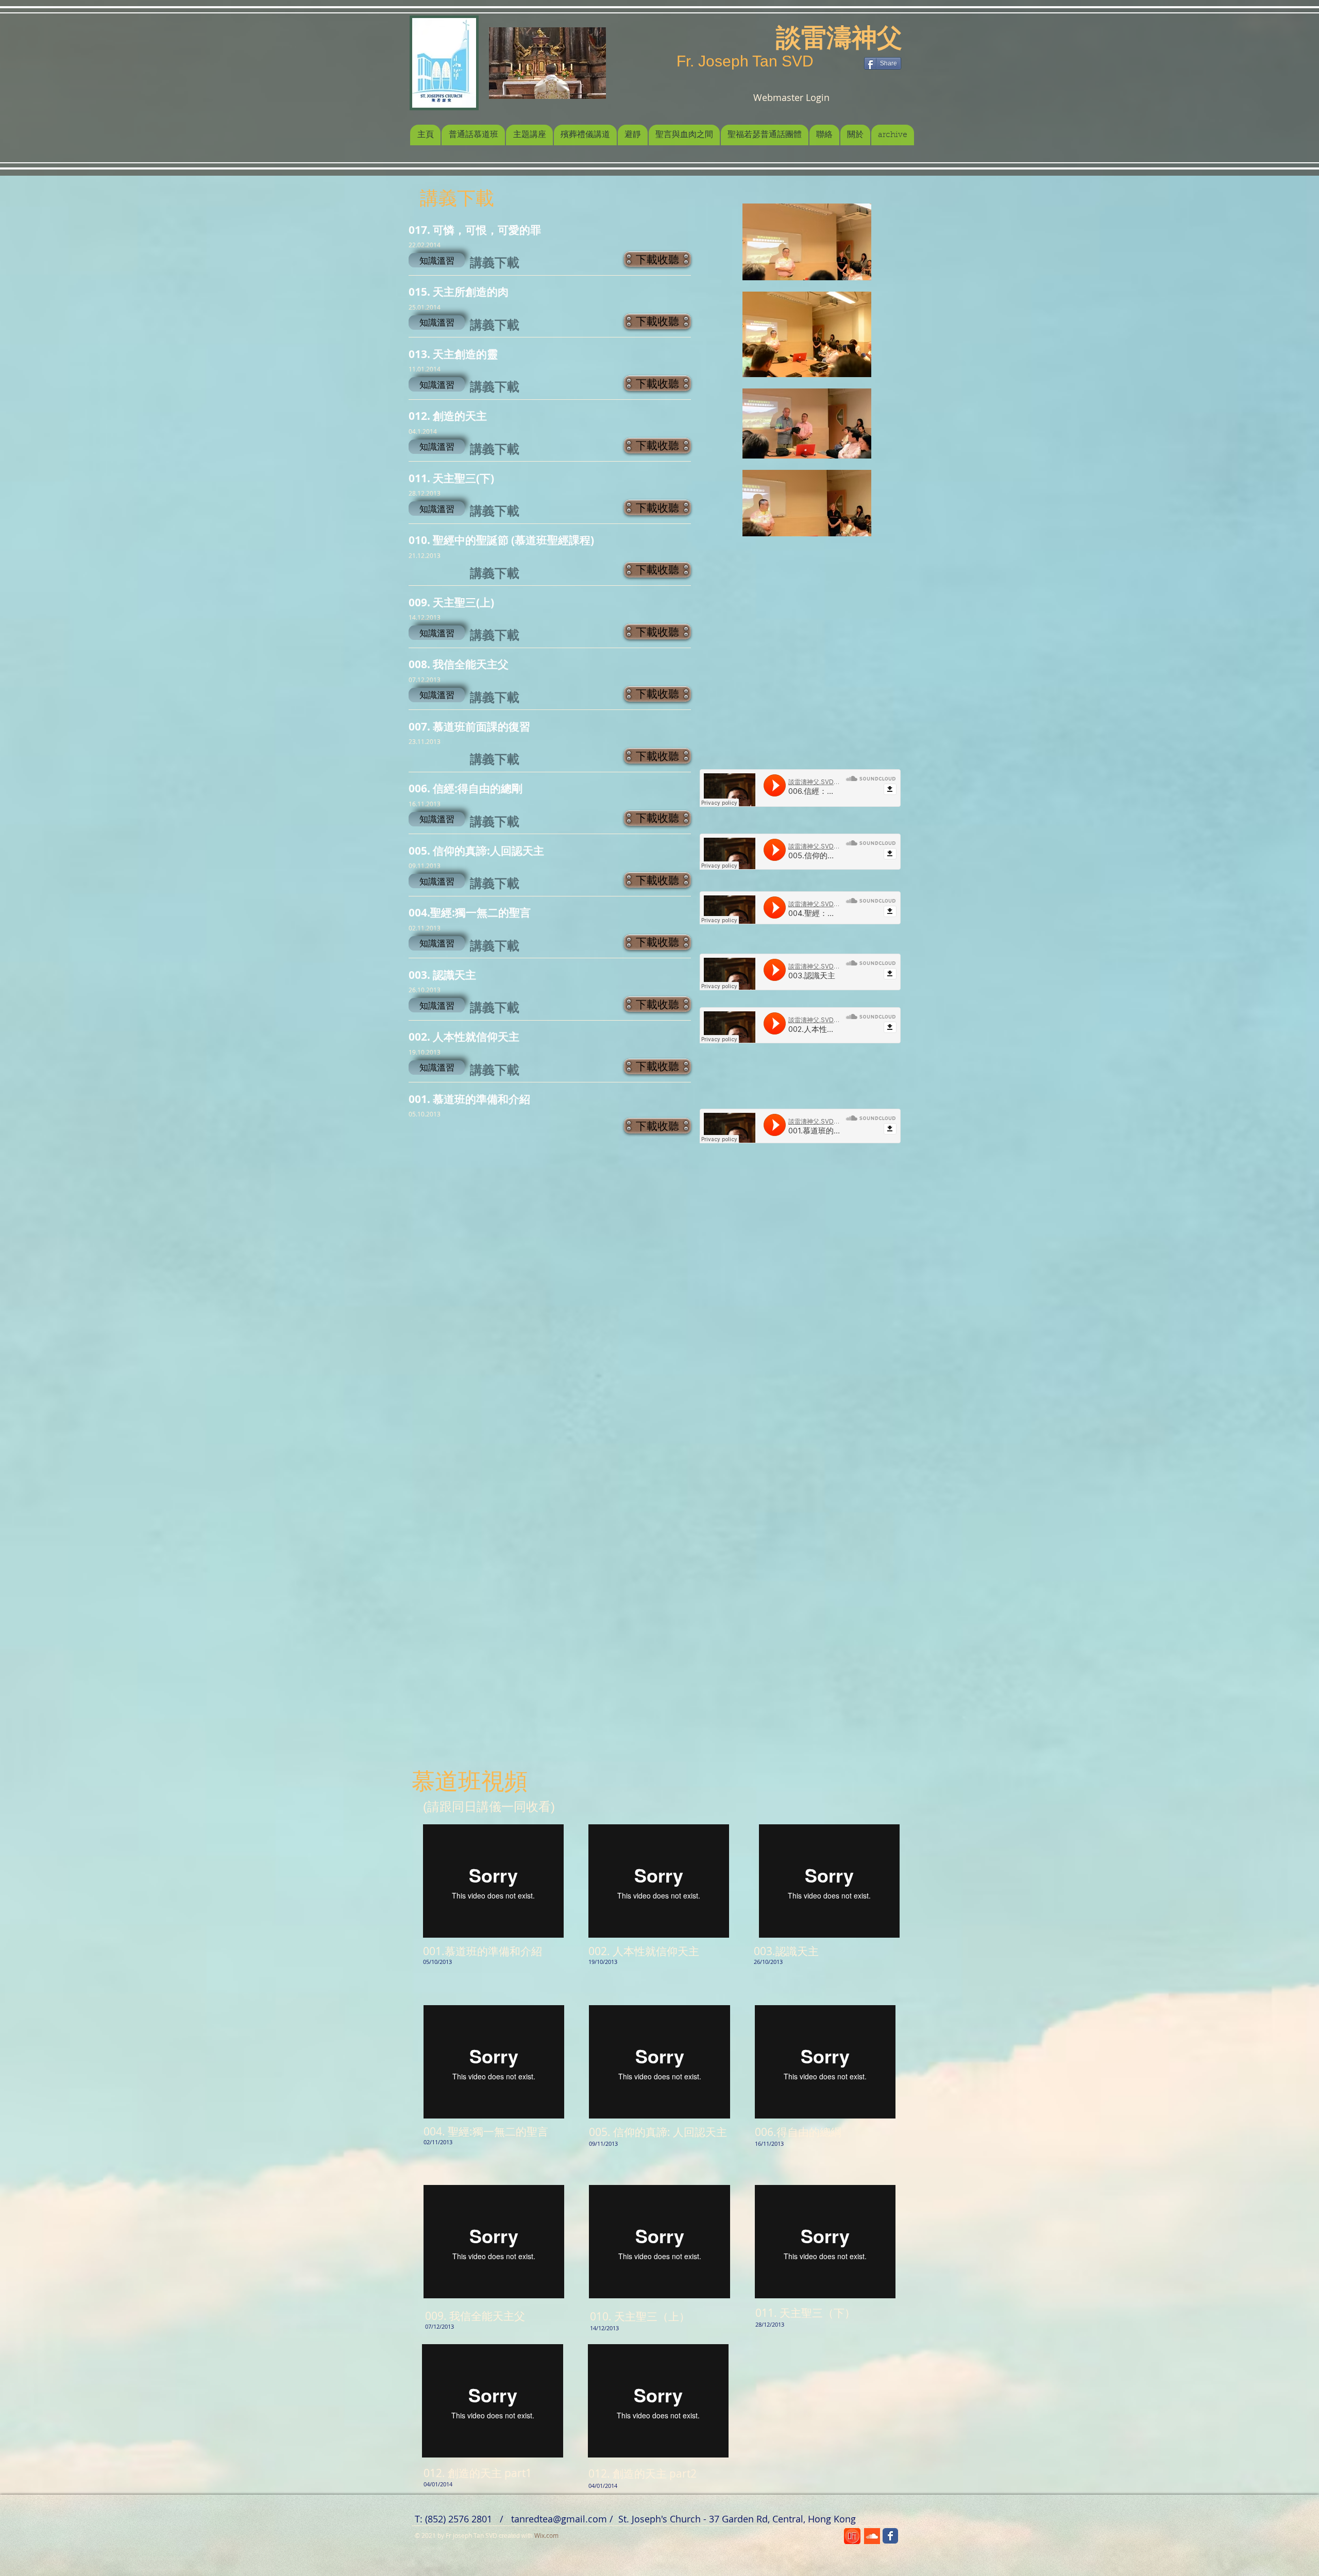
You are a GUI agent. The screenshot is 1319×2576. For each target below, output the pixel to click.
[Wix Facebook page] (890, 2536)
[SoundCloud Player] (800, 788)
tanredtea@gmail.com (559, 2519)
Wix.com (546, 2535)
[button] (437, 260)
